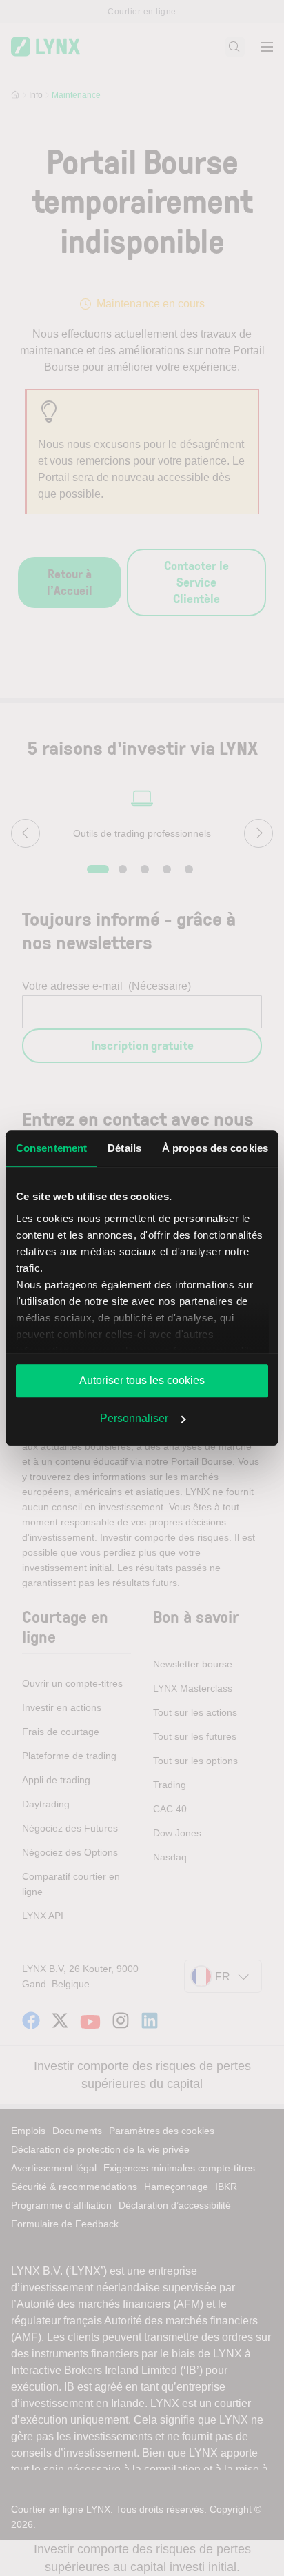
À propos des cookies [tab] (215, 1148)
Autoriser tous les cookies (142, 1380)
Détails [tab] (124, 1148)
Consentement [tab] (51, 1148)
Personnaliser (134, 1418)
